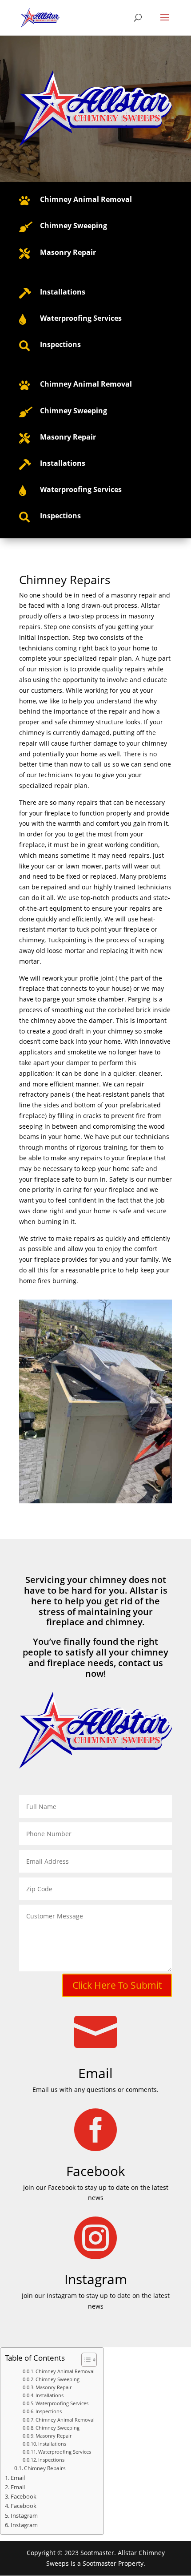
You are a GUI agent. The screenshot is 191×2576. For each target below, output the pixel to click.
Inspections (49, 2411)
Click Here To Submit (117, 1985)
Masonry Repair (54, 2387)
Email (95, 2073)
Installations (50, 2395)
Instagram (24, 2516)
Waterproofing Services (62, 2403)
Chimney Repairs (45, 2468)
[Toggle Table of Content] (85, 2360)
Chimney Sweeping (58, 2379)
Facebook (24, 2497)
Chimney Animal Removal (86, 199)
